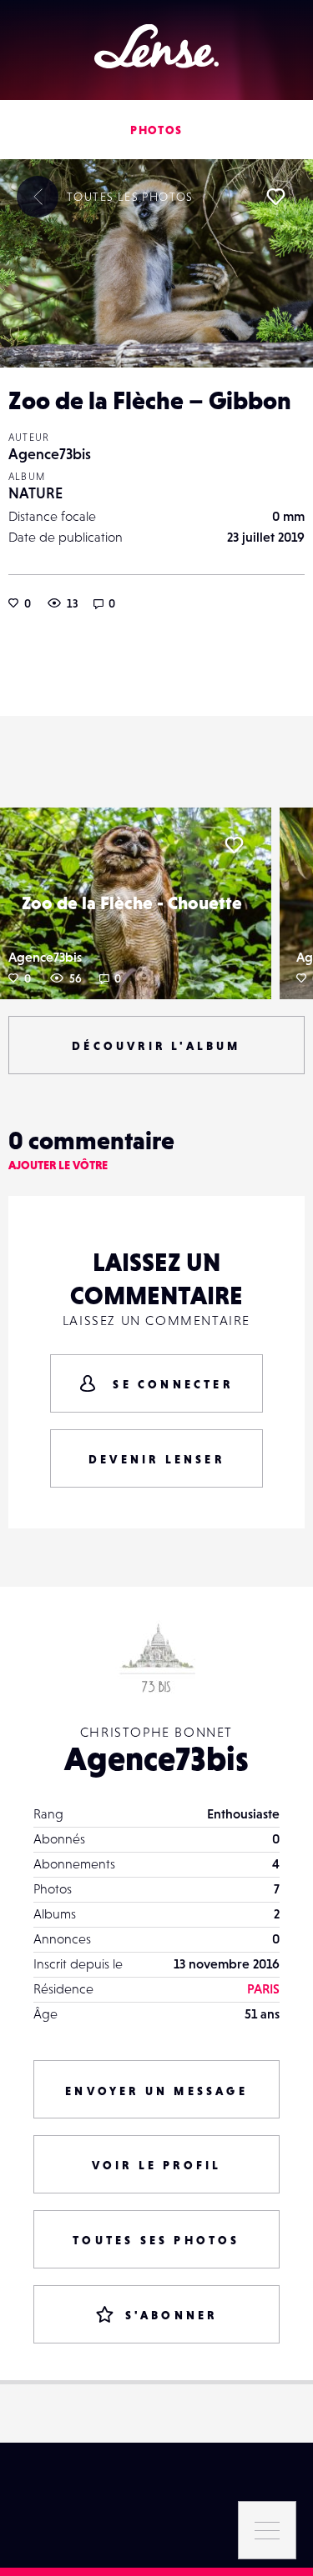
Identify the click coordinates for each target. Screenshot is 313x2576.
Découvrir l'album (156, 1046)
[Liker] (275, 197)
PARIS (263, 1988)
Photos (156, 130)
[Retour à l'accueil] (156, 46)
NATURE (35, 493)
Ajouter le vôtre (58, 1165)
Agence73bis (50, 454)
